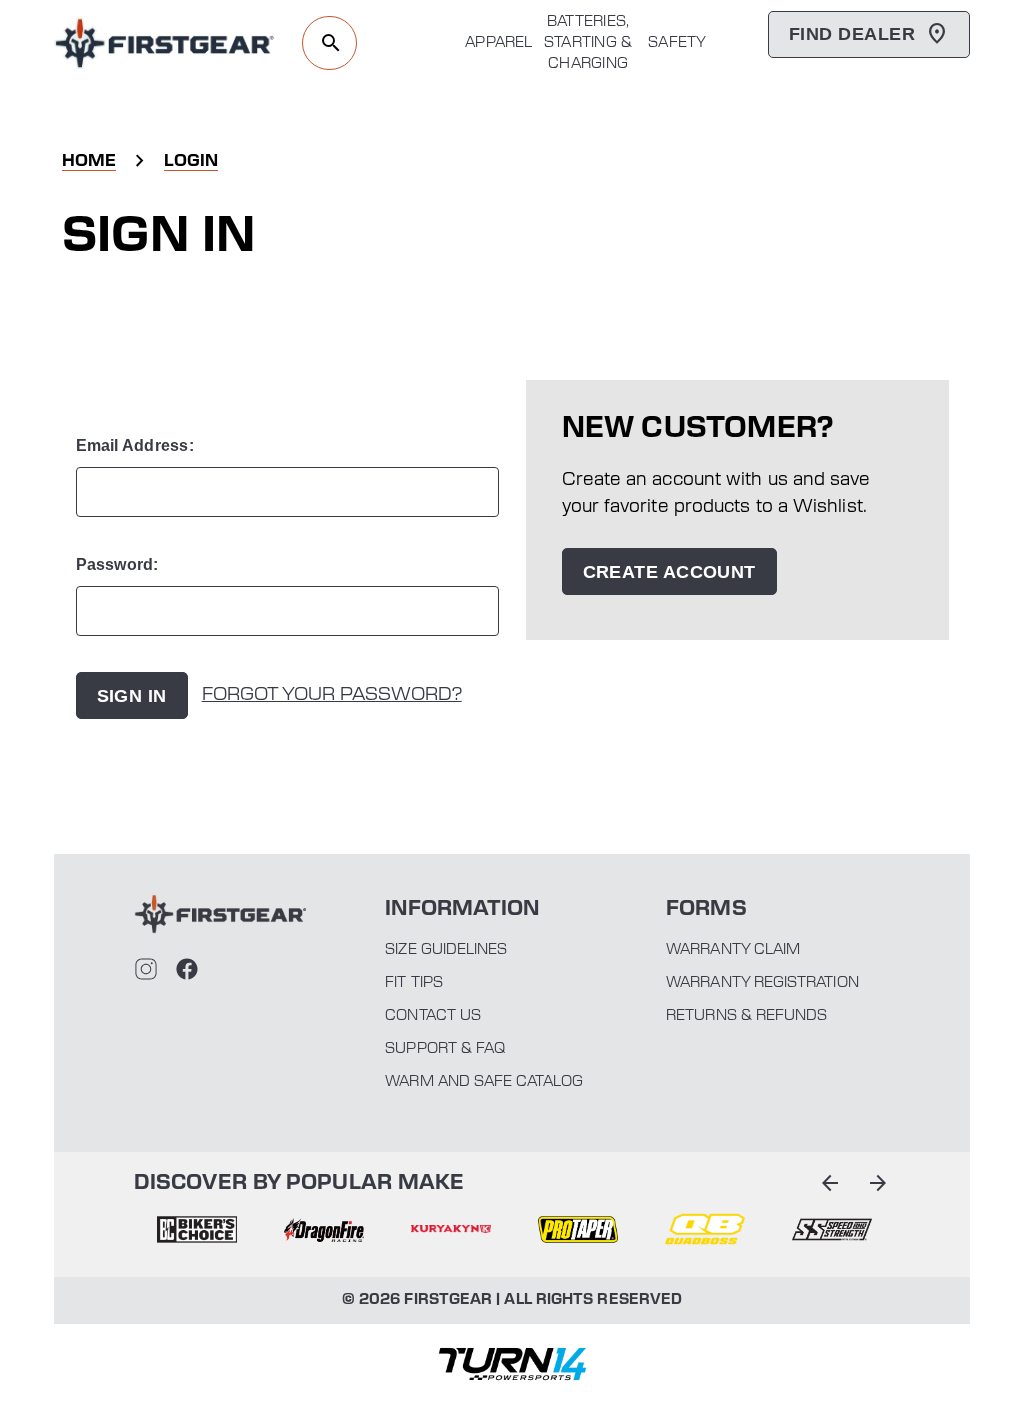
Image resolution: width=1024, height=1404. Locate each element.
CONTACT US (433, 1016)
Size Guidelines (446, 950)
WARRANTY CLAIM (733, 950)
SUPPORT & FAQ (445, 1049)
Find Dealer (852, 34)
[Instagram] (146, 969)
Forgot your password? (332, 695)
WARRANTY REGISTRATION (762, 983)
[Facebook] (187, 969)
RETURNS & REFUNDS (746, 1016)
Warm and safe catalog (483, 1082)
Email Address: (135, 445)
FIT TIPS (414, 983)
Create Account (669, 572)
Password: (117, 564)
